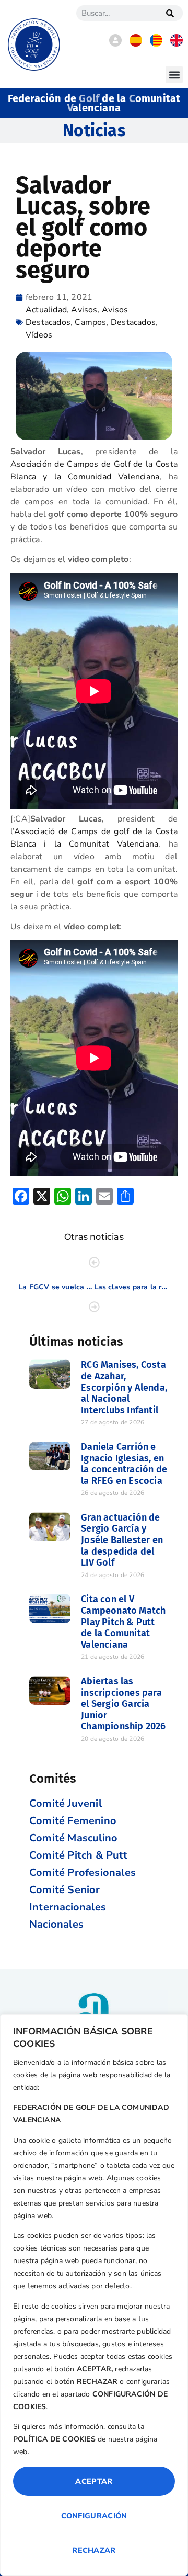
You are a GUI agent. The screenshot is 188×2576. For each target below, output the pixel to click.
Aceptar (94, 2481)
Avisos (84, 310)
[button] (174, 75)
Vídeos (39, 335)
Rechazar (94, 2550)
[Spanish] (136, 44)
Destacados (133, 322)
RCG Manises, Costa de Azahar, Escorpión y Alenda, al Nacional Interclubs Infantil (124, 1387)
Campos (90, 322)
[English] (177, 44)
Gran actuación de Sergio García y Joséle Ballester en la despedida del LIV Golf (122, 1540)
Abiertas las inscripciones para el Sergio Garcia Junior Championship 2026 (123, 1704)
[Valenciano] (156, 44)
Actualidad (46, 310)
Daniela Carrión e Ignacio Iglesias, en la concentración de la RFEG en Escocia (124, 1464)
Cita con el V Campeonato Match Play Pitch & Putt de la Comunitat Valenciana (123, 1622)
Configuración (94, 2516)
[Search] (170, 13)
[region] (94, 2295)
